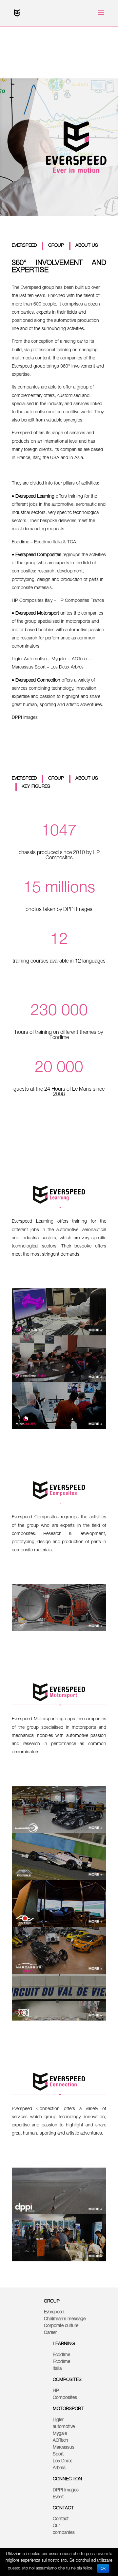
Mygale (60, 2434)
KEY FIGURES (36, 787)
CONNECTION (67, 2479)
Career (50, 2333)
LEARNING (64, 2344)
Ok (103, 2568)
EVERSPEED (24, 246)
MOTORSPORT (68, 2409)
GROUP (56, 246)
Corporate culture (61, 2326)
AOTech (60, 2441)
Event (58, 2497)
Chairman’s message (65, 2319)
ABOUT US (87, 246)
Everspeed (54, 2312)
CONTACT (63, 2508)
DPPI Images (66, 2490)
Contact (61, 2519)
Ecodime (61, 2355)
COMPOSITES (67, 2380)
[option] (59, 1312)
